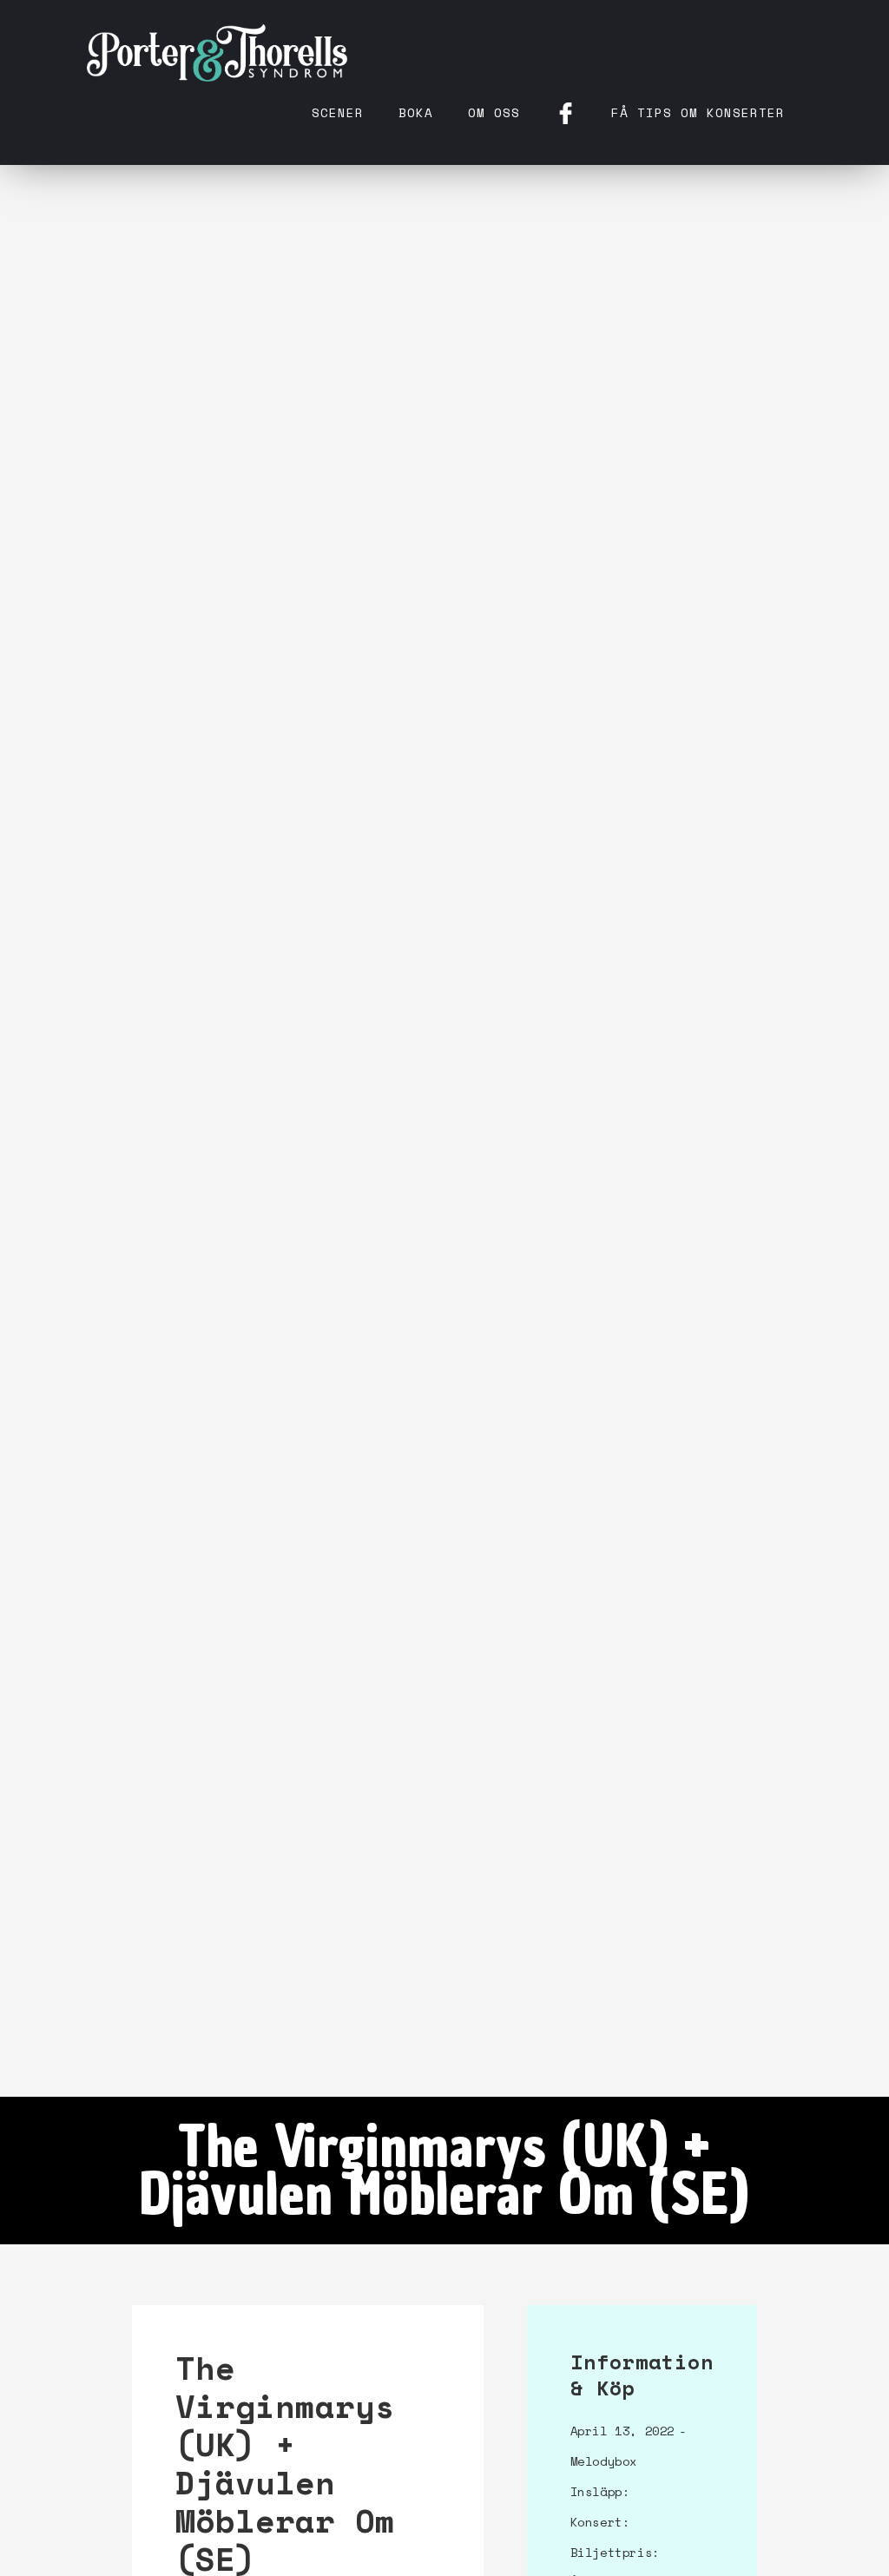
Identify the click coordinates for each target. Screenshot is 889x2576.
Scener (338, 112)
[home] (217, 52)
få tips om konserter (698, 112)
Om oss (494, 112)
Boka (416, 112)
